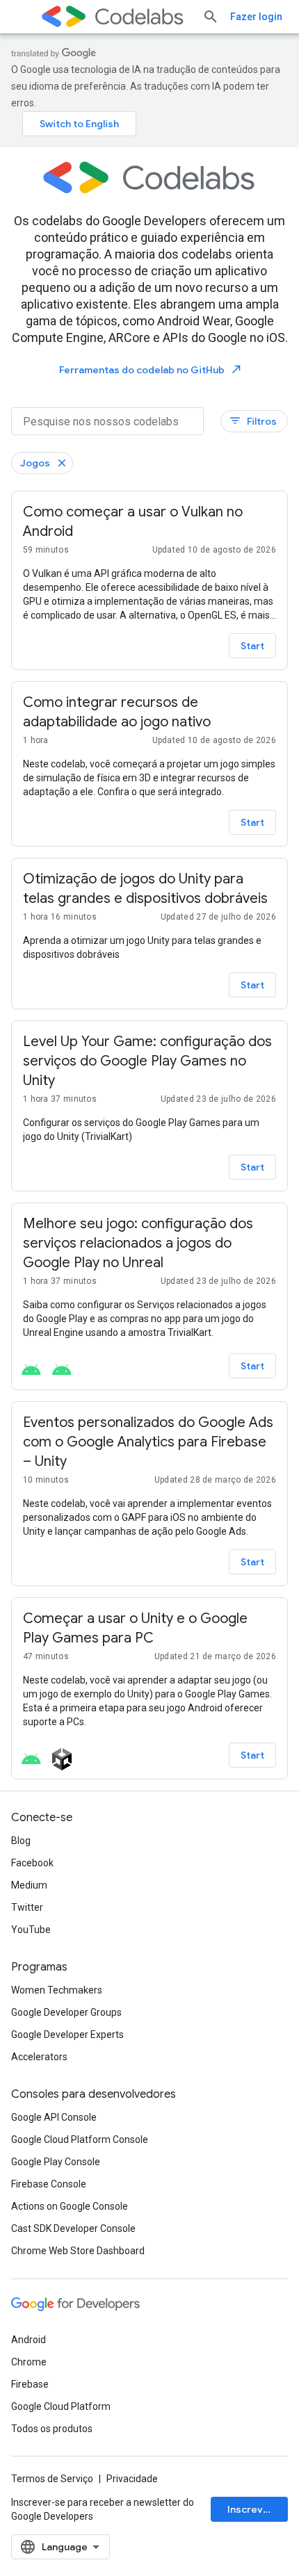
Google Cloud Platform (61, 2406)
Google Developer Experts (67, 2035)
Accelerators (39, 2057)
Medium (29, 1885)
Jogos (35, 463)
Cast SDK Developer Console (73, 2228)
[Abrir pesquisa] (211, 17)
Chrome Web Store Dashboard (78, 2251)
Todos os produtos (52, 2429)
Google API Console (54, 2117)
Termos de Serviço (52, 2479)
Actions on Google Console (70, 2206)
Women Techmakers (57, 1990)
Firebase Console (49, 2184)
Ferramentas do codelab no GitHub (151, 369)
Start (252, 646)
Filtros (253, 421)
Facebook (32, 1863)
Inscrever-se (258, 2509)
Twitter (27, 1907)
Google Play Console (56, 2162)
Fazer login (256, 17)
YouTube (31, 1930)
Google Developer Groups (66, 2012)
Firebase (30, 2384)
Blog (21, 1841)
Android (29, 2340)
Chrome (29, 2362)
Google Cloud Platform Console (80, 2139)
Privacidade (132, 2479)
